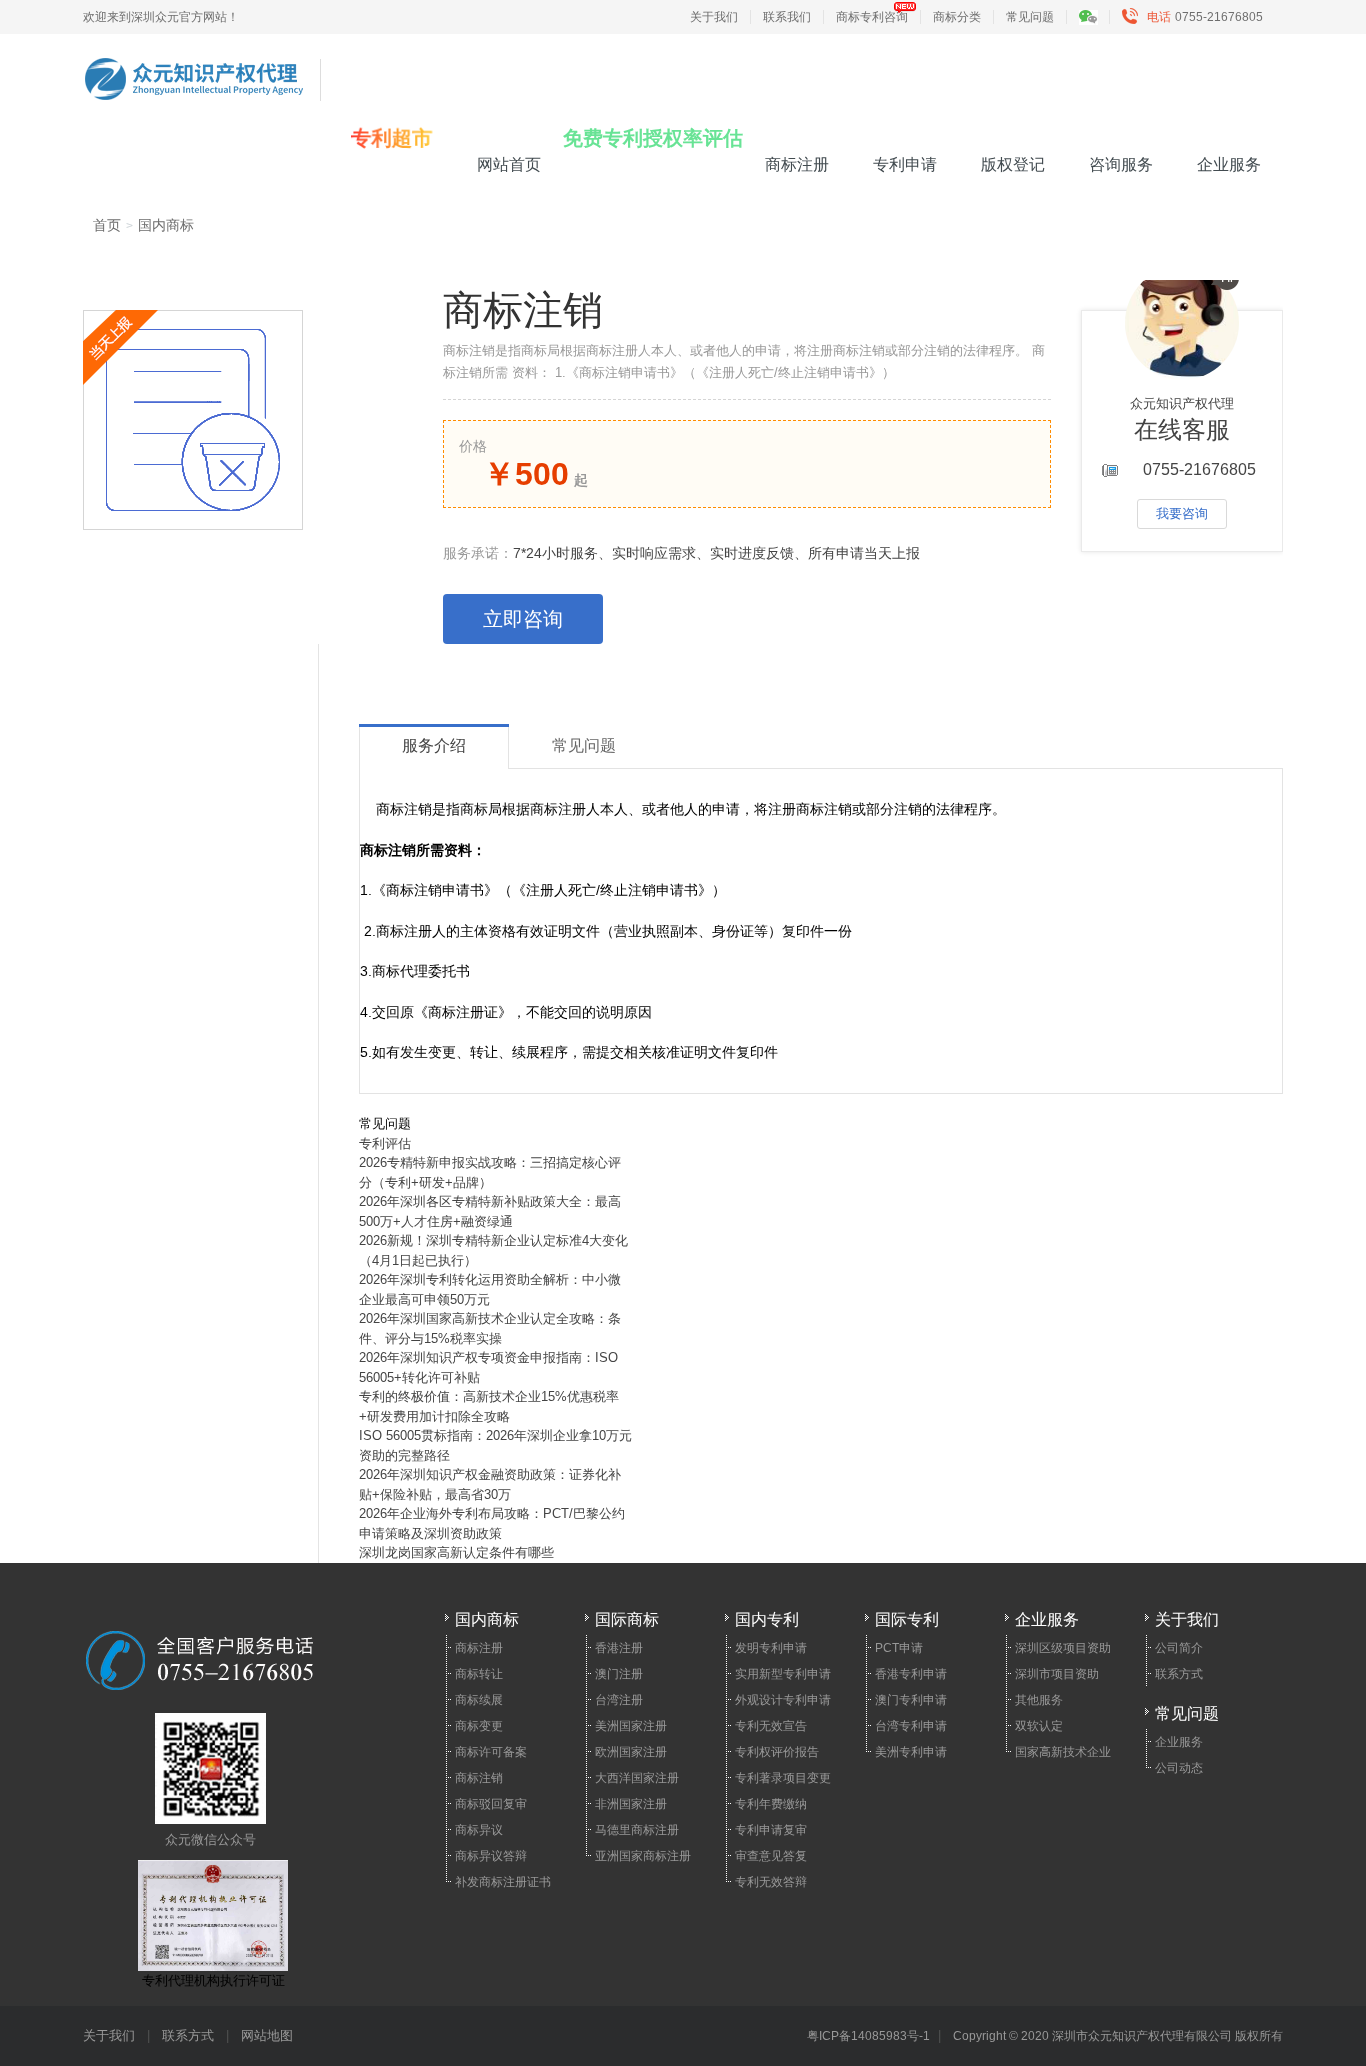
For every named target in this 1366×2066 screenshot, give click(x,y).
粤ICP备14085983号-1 (868, 2036)
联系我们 (787, 17)
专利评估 (385, 1143)
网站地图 (267, 2035)
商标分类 (957, 17)
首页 (107, 225)
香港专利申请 (911, 1674)
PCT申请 (899, 1648)
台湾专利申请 (911, 1726)
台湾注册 (619, 1700)
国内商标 (166, 225)
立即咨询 (523, 619)
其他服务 (1039, 1700)
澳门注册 (619, 1674)
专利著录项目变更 (783, 1778)
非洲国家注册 (631, 1804)
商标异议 (479, 1830)
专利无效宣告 (771, 1726)
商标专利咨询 (872, 17)
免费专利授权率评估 (653, 138)
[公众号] (1097, 17)
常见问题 (1030, 17)
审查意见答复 (771, 1856)
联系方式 (1179, 1674)
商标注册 (797, 164)
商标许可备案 (491, 1752)
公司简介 (1179, 1648)
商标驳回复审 (491, 1804)
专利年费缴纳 (771, 1804)
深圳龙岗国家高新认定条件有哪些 (456, 1552)
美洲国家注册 (631, 1726)
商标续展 (479, 1700)
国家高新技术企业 (1063, 1752)
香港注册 (619, 1648)
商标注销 (479, 1778)
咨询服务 (1121, 164)
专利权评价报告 (777, 1752)
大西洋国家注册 (637, 1778)
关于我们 (714, 17)
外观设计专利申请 (783, 1700)
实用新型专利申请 (783, 1674)
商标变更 (479, 1726)
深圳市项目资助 (1057, 1674)
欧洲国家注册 (631, 1752)
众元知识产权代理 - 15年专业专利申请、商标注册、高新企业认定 (194, 67)
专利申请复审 (771, 1830)
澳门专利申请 (911, 1700)
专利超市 (392, 138)
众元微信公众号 (210, 1839)
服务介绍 (434, 745)
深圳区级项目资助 (1063, 1648)
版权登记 (1013, 164)
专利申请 (905, 164)
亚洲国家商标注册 (643, 1856)
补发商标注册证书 (503, 1882)
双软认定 (1039, 1726)
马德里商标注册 (637, 1830)
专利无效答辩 (771, 1882)
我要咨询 (1182, 513)
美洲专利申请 (911, 1752)
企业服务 (1229, 164)
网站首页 (509, 164)
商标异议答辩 (491, 1856)
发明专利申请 (771, 1648)
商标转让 (479, 1674)
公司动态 (1179, 1768)
